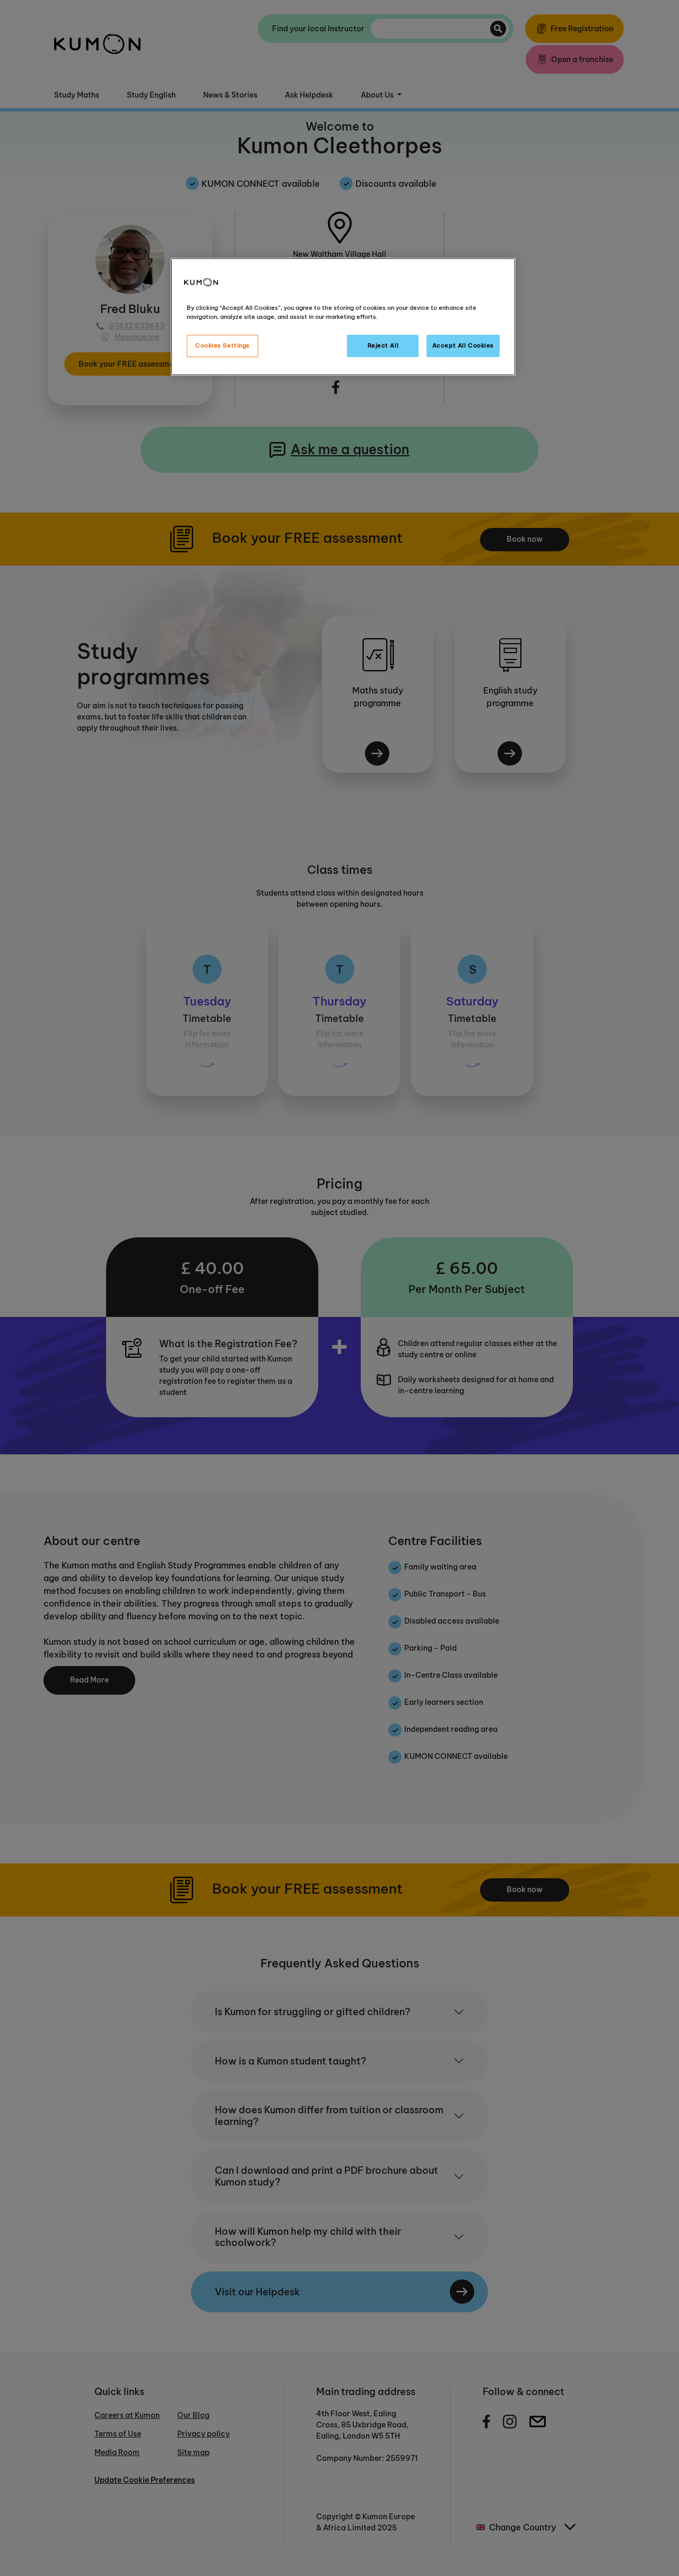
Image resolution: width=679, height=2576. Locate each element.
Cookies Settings (223, 345)
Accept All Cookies (463, 345)
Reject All (383, 345)
